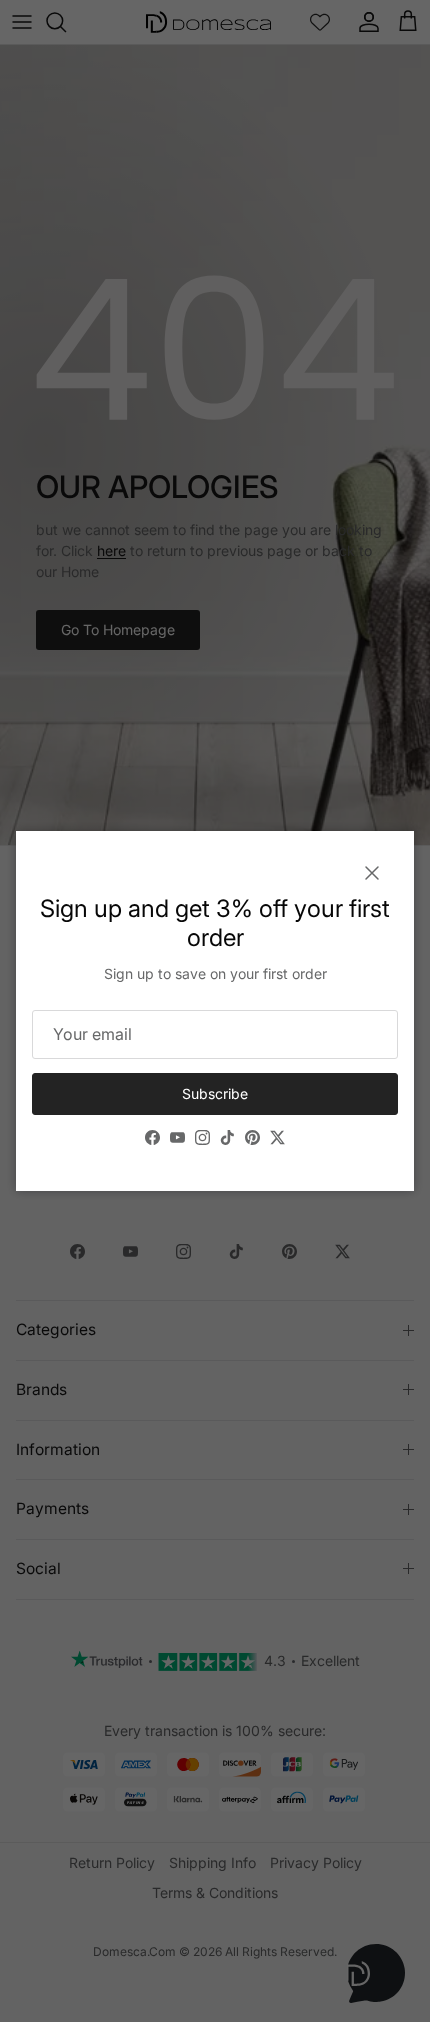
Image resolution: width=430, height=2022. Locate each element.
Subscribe (215, 1093)
